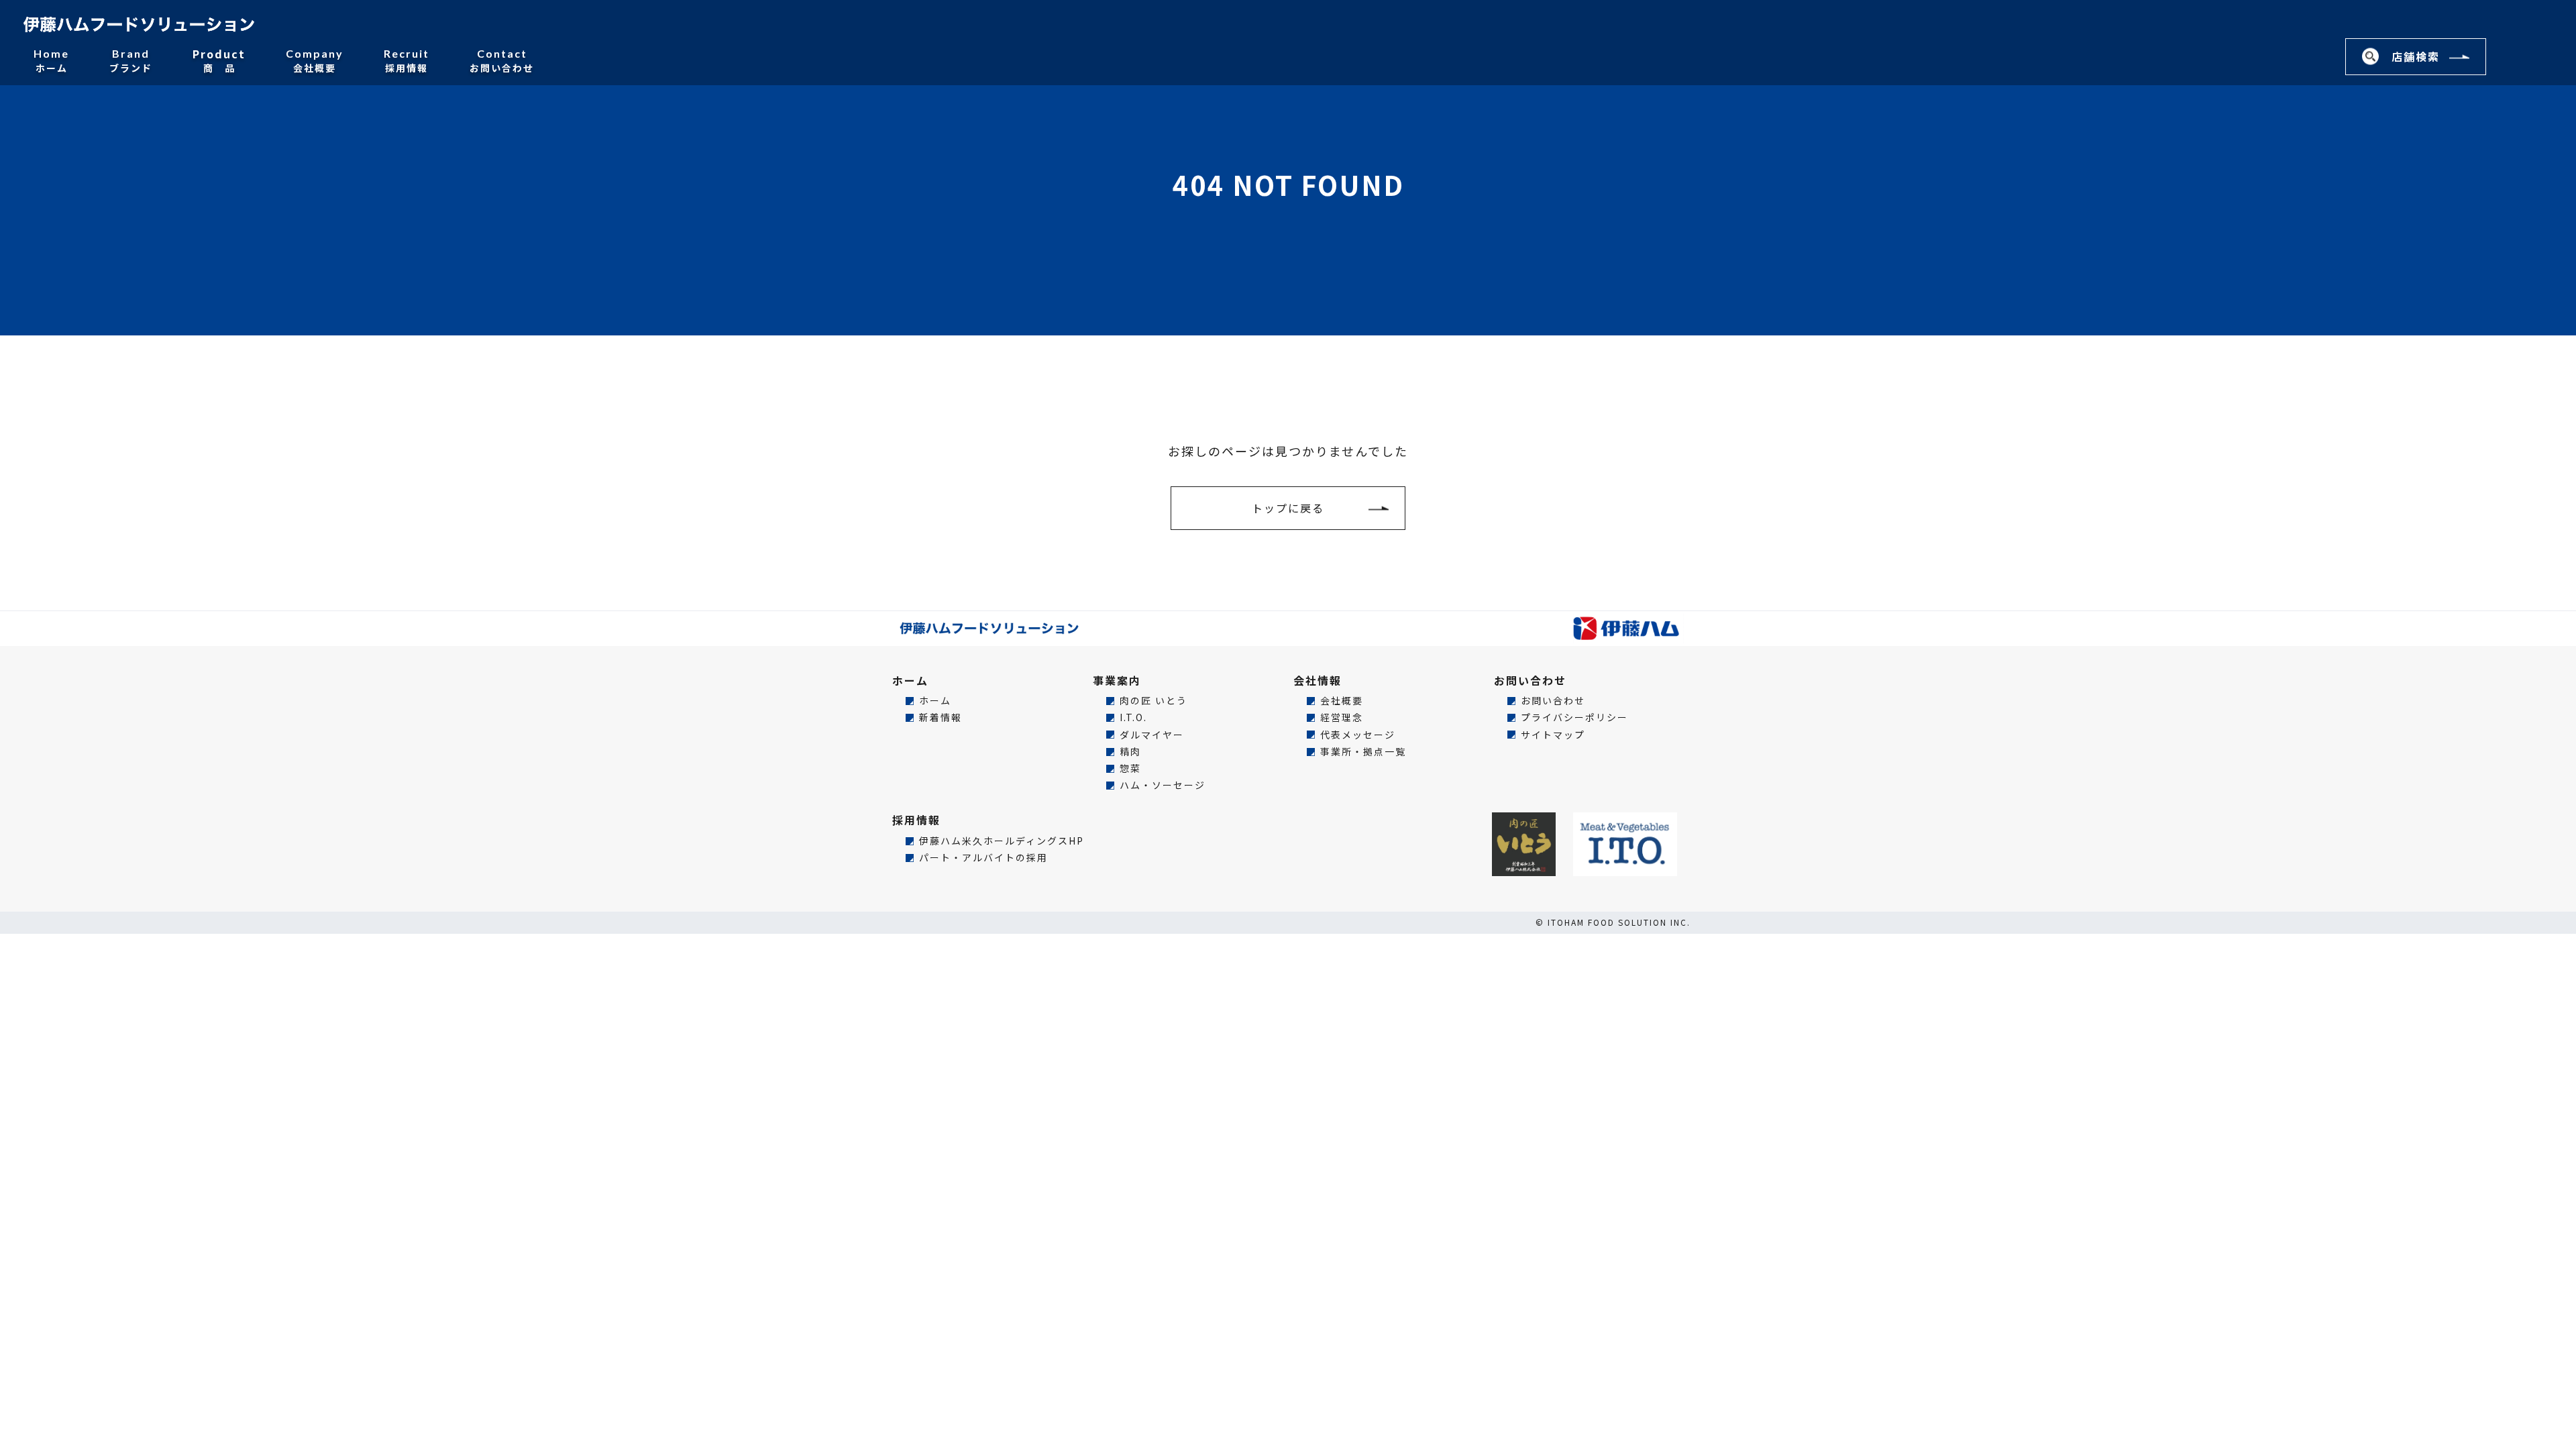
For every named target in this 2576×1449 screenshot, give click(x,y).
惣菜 (1130, 768)
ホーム (51, 60)
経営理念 (1342, 717)
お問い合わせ (502, 60)
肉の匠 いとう (1153, 701)
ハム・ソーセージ (1163, 785)
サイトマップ (1553, 735)
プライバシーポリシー (1574, 717)
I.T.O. (1133, 717)
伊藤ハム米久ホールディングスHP (1002, 841)
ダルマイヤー (1152, 735)
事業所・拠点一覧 (1363, 752)
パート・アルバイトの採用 (983, 858)
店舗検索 (2416, 56)
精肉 (1130, 752)
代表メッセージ (1358, 735)
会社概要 (315, 60)
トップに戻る (1288, 508)
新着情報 (941, 717)
